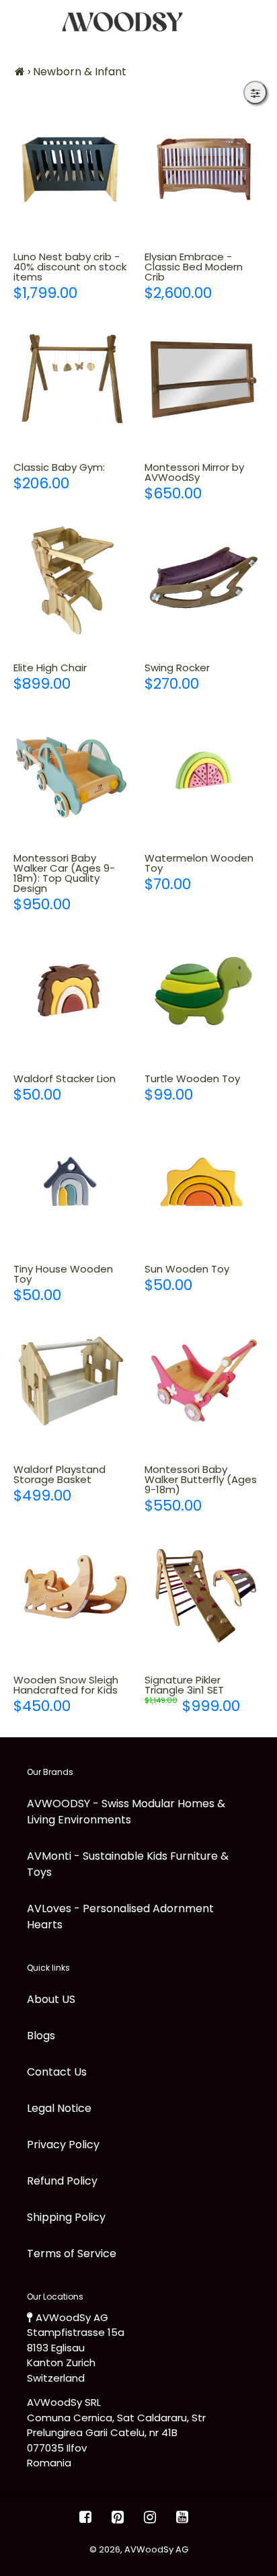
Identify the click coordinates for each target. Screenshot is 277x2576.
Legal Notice (59, 2108)
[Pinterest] (118, 2517)
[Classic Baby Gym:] (72, 380)
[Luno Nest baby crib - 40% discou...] (72, 169)
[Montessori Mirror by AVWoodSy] (203, 380)
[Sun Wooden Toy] (203, 1181)
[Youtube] (182, 2517)
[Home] (20, 72)
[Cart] (256, 22)
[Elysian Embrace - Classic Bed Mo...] (203, 169)
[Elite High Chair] (72, 580)
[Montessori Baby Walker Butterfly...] (203, 1382)
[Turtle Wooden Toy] (203, 991)
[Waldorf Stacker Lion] (72, 991)
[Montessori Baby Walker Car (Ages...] (72, 770)
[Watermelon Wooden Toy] (203, 770)
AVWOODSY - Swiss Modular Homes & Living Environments (126, 1812)
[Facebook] (85, 2517)
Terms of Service (72, 2253)
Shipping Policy (66, 2217)
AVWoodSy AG (156, 2549)
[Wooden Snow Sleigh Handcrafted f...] (72, 1592)
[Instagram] (150, 2517)
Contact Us (57, 2072)
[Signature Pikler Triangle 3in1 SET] (203, 1592)
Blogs (41, 2036)
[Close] (255, 92)
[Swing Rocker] (203, 580)
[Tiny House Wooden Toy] (72, 1181)
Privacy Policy (63, 2145)
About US (51, 1999)
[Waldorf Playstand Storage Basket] (72, 1382)
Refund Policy (62, 2181)
